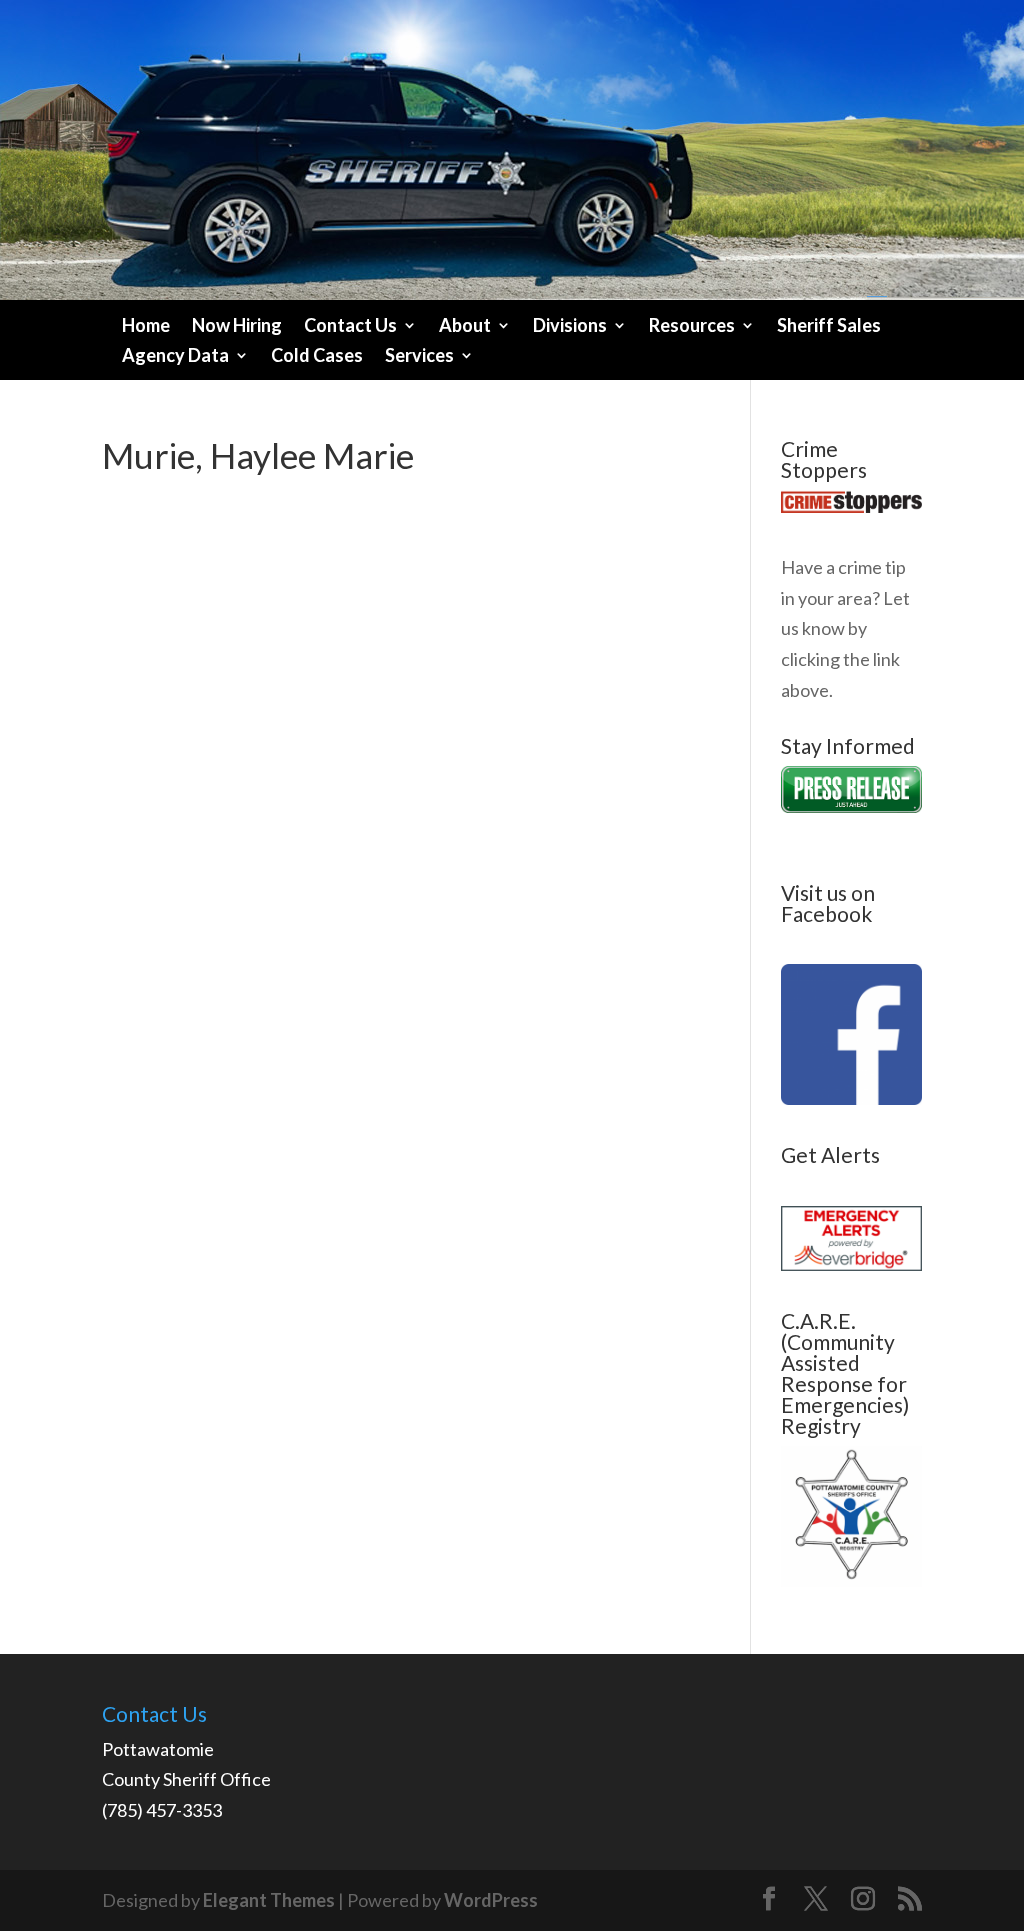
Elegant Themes (269, 1900)
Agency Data (175, 357)
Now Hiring (237, 327)
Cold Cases (317, 357)
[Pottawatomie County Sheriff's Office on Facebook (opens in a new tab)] (851, 1098)
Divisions (570, 327)
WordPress (491, 1900)
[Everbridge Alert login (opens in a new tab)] (851, 1264)
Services (419, 357)
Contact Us (350, 327)
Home (146, 327)
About (465, 327)
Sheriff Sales (829, 327)
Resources (692, 327)
